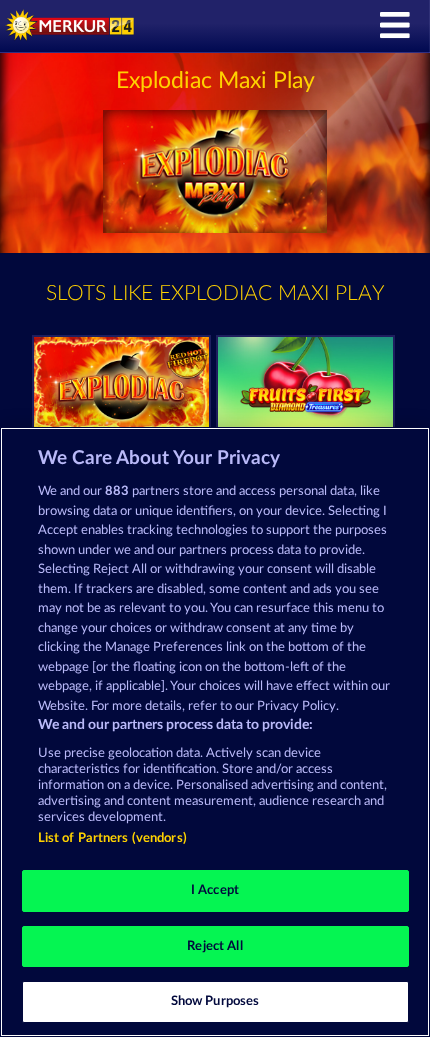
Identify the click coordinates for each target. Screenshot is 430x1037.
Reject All (214, 946)
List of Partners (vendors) (112, 838)
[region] (215, 732)
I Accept (215, 890)
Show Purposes (215, 1001)
